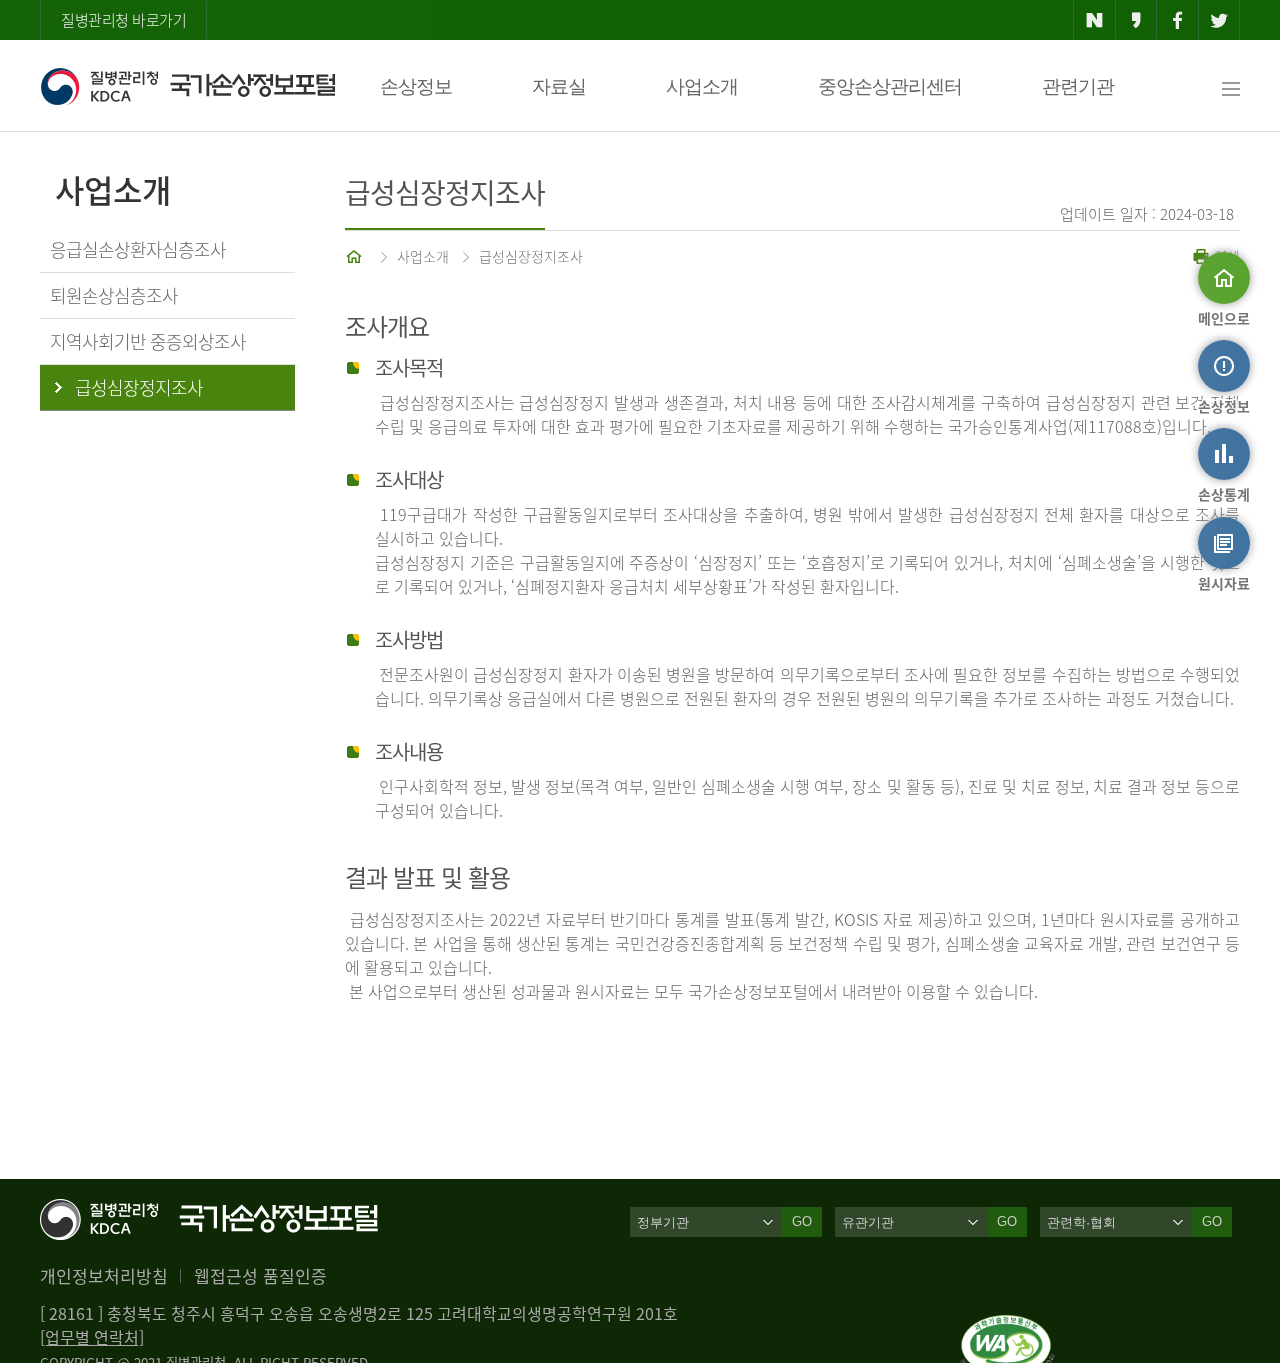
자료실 (559, 86)
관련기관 (1078, 86)
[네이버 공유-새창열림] (1094, 20)
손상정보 (416, 86)
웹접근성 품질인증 (260, 1275)
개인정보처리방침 (104, 1275)
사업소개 (702, 86)
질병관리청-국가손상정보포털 (187, 86)
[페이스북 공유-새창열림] (1177, 20)
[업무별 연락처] (92, 1337)
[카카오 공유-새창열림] (1136, 20)
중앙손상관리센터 (890, 86)
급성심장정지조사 (531, 256)
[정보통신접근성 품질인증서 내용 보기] (1007, 1327)
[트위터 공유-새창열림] (1219, 20)
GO (802, 1221)
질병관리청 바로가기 (123, 20)
